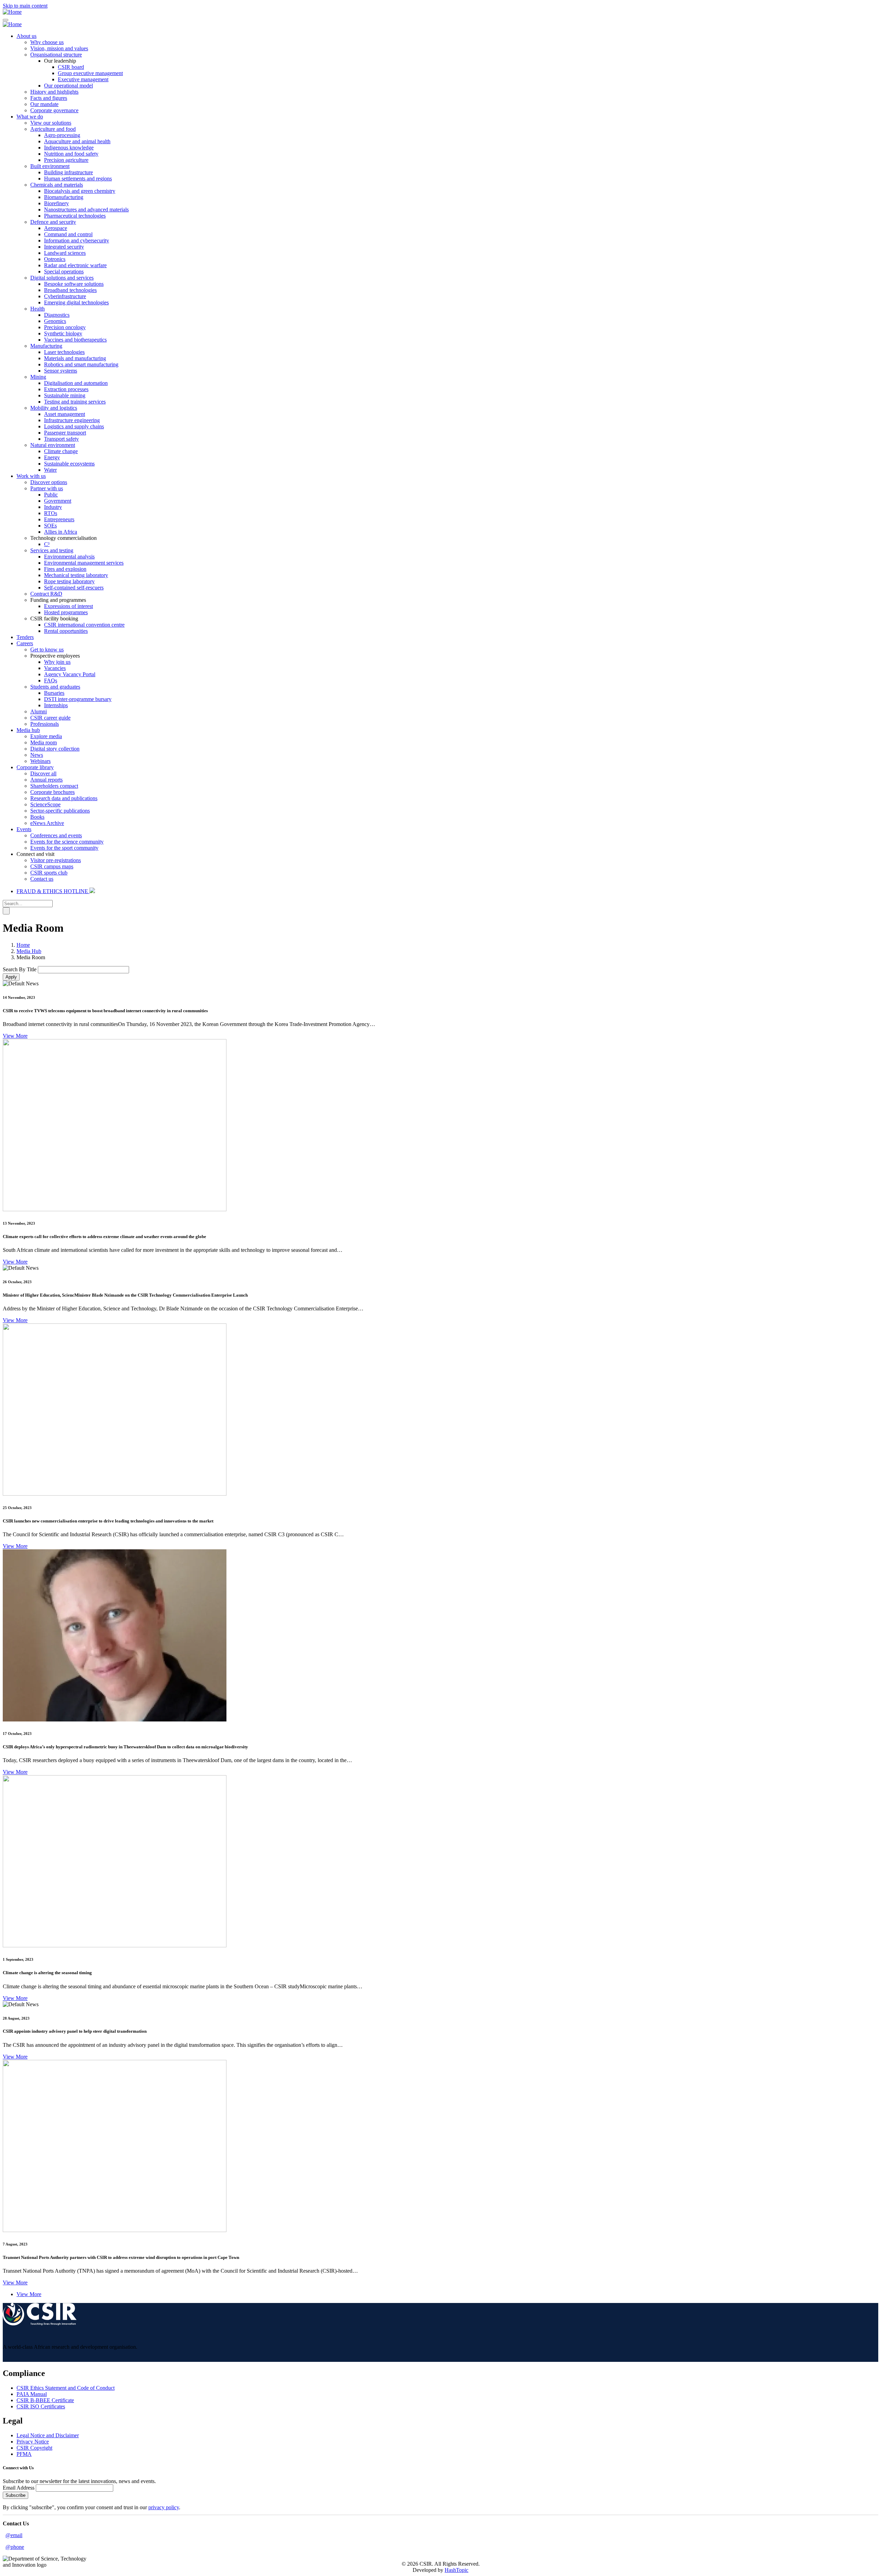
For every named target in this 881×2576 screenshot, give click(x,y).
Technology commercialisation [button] (63, 538)
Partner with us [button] (47, 488)
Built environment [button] (50, 166)
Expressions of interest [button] (68, 606)
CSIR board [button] (71, 67)
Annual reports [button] (46, 780)
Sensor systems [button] (61, 371)
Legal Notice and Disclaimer (48, 2435)
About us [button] (26, 36)
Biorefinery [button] (56, 203)
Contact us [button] (42, 879)
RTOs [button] (51, 513)
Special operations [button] (64, 271)
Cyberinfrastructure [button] (65, 296)
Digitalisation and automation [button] (76, 383)
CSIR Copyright (34, 2448)
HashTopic (457, 2570)
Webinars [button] (40, 761)
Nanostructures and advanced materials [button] (86, 210)
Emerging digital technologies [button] (76, 302)
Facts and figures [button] (49, 98)
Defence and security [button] (53, 222)
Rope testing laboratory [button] (69, 581)
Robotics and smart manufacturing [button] (81, 364)
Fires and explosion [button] (65, 569)
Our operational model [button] (68, 86)
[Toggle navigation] (6, 20)
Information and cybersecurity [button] (77, 240)
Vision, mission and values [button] (59, 48)
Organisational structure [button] (56, 55)
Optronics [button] (55, 259)
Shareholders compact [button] (54, 786)
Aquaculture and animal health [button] (77, 141)
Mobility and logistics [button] (54, 408)
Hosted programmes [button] (66, 612)
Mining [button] (38, 377)
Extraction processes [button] (66, 389)
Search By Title (20, 969)
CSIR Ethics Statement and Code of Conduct (66, 2388)
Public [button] (51, 495)
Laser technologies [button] (64, 352)
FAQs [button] (51, 680)
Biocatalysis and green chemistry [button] (80, 191)
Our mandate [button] (44, 104)
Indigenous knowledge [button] (69, 148)
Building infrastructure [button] (68, 172)
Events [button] (24, 829)
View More (29, 2294)
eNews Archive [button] (47, 823)
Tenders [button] (25, 637)
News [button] (37, 755)
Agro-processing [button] (62, 135)
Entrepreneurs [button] (59, 519)
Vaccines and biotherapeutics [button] (75, 340)
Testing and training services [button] (75, 402)
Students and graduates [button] (55, 687)
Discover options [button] (49, 482)
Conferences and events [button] (56, 835)
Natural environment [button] (53, 445)
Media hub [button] (28, 730)
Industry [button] (53, 507)
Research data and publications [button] (64, 798)
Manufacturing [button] (46, 346)
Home (23, 945)
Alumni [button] (39, 711)
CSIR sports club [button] (49, 873)
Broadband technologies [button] (70, 290)
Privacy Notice (33, 2442)
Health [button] (38, 309)
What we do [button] (30, 117)
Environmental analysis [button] (69, 557)
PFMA (24, 2454)
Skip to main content (25, 6)
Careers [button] (25, 643)
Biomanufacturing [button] (64, 197)
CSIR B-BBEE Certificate (45, 2400)
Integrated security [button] (64, 247)
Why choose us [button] (47, 42)
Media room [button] (44, 742)
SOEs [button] (50, 526)
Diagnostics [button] (57, 315)
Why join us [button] (57, 662)
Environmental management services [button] (84, 563)
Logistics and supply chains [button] (74, 426)
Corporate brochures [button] (52, 792)
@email (14, 2535)
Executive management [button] (83, 79)
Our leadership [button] (60, 61)
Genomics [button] (55, 321)
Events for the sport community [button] (64, 848)
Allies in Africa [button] (61, 532)
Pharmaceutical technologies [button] (75, 216)
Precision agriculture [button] (66, 160)
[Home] (12, 12)
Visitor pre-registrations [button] (56, 860)
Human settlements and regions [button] (78, 179)
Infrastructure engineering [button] (72, 420)
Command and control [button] (68, 234)
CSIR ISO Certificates (41, 2406)
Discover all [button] (43, 773)
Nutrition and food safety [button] (71, 154)
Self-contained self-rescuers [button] (74, 588)
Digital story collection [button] (55, 749)
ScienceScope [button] (45, 804)
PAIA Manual (32, 2394)
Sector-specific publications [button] (60, 811)
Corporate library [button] (35, 767)
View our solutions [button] (51, 123)
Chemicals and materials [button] (57, 185)
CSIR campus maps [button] (52, 866)
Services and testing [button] (52, 550)
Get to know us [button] (47, 650)
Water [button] (50, 470)
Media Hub (29, 951)
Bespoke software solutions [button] (74, 284)
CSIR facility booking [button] (54, 619)
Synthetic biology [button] (63, 333)
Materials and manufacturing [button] (75, 358)
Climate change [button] (61, 451)
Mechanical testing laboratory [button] (76, 575)
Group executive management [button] (90, 73)
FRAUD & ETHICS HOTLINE (53, 891)
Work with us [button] (31, 476)
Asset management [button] (65, 414)
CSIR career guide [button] (50, 718)
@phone (15, 2547)
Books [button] (37, 817)
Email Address (19, 2488)
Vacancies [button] (55, 668)
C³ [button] (47, 544)
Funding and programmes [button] (58, 600)
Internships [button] (56, 705)
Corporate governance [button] (54, 110)
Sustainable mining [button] (65, 395)
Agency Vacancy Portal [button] (70, 674)
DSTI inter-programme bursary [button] (78, 699)
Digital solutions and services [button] (62, 278)
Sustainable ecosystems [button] (69, 464)
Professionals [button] (45, 724)
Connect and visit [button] (35, 854)
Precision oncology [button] (65, 327)
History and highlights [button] (54, 92)
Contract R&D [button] (46, 594)
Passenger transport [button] (65, 433)
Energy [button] (52, 457)
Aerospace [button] (56, 228)
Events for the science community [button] (67, 842)
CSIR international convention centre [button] (84, 625)
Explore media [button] (46, 736)
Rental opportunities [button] (66, 631)
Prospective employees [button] (55, 656)
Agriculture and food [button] (53, 129)
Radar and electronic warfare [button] (75, 265)
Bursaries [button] (54, 693)
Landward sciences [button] (65, 253)
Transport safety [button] (61, 439)
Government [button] (58, 501)
